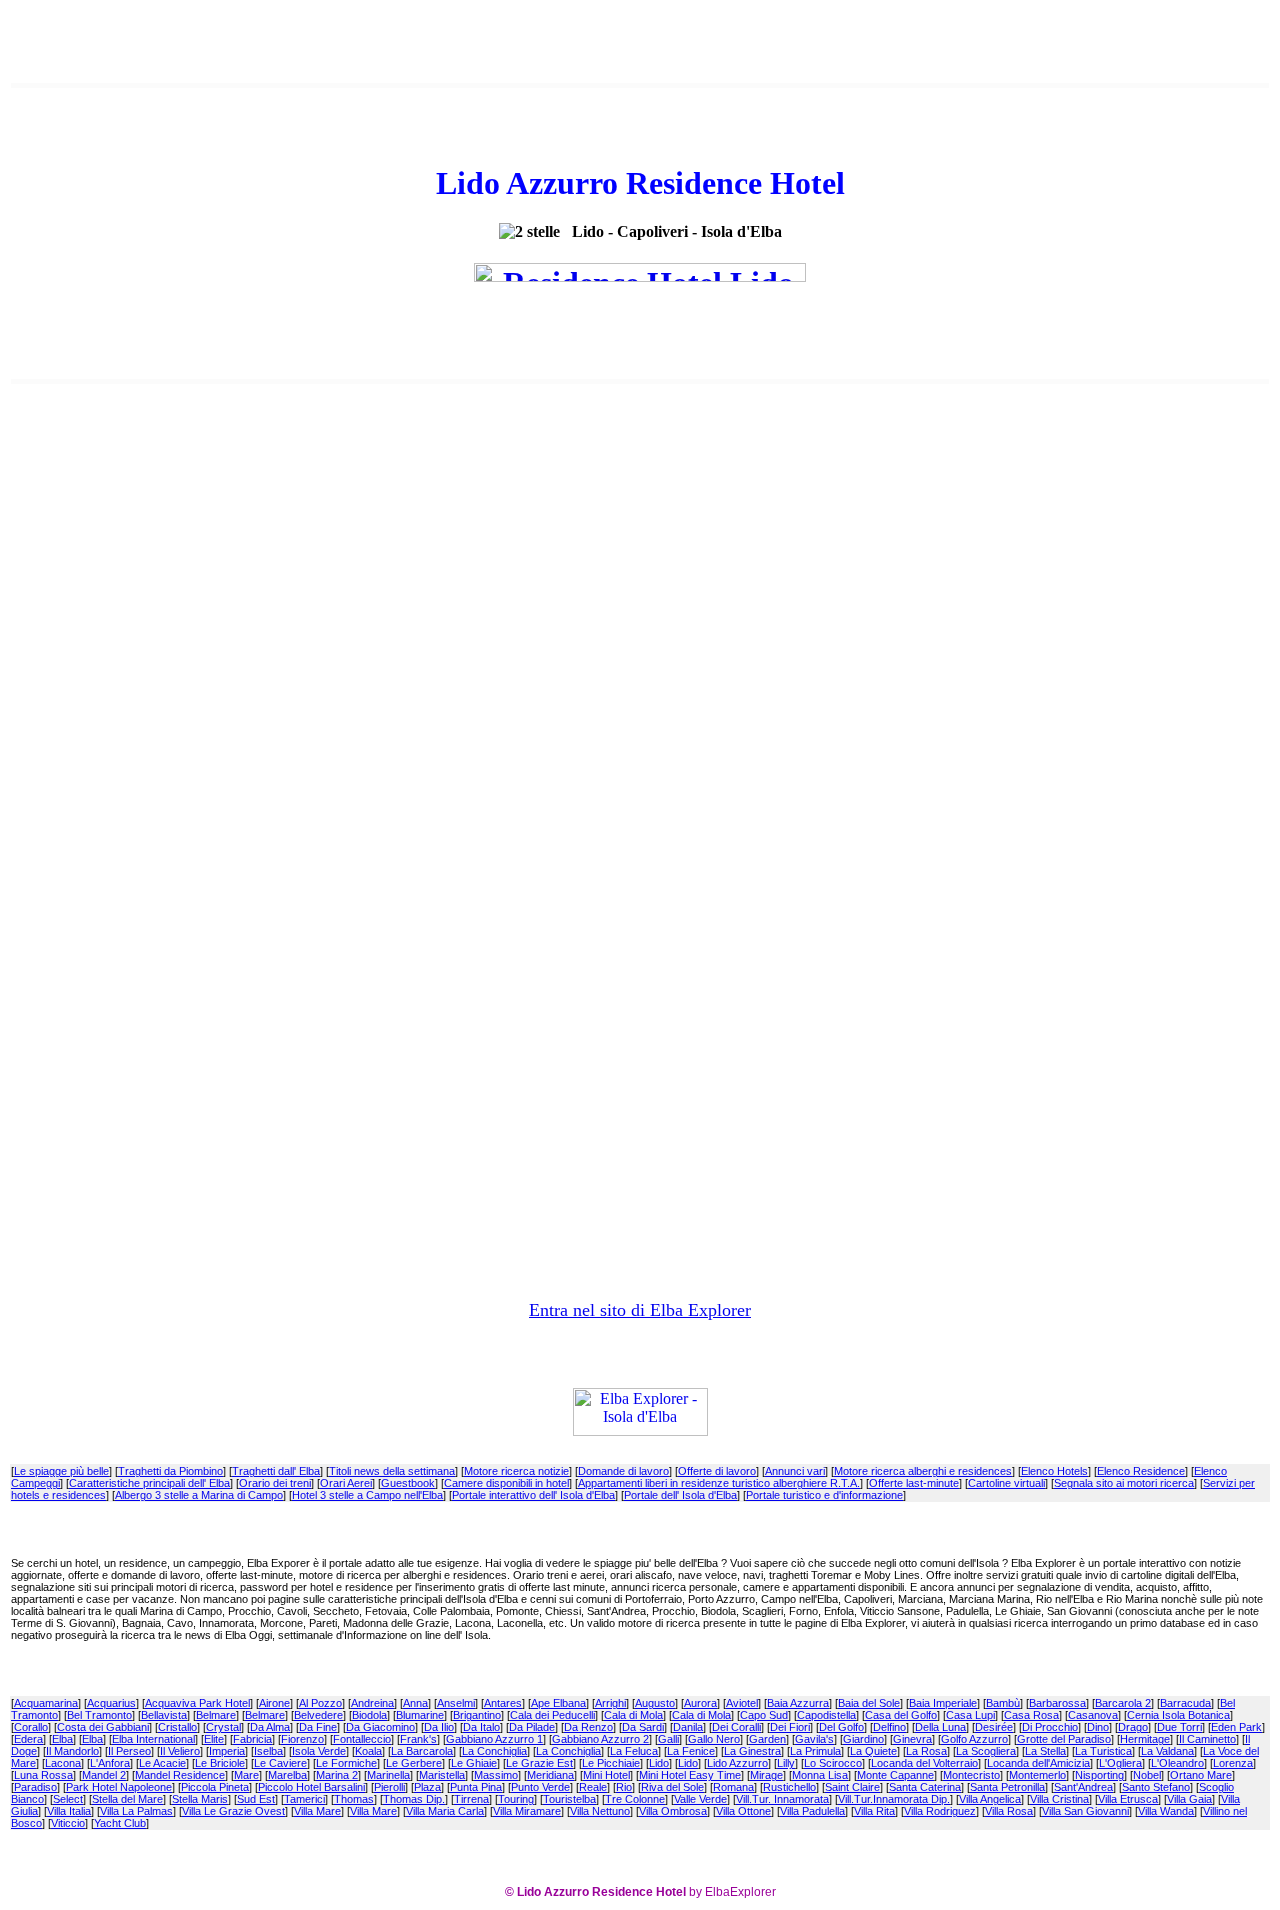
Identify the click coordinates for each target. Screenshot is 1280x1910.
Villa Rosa (1009, 1811)
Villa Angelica (990, 1799)
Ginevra (912, 1739)
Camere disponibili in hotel (506, 1483)
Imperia (227, 1751)
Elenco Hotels (1054, 1471)
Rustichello (789, 1787)
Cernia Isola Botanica (1178, 1715)
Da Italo (481, 1727)
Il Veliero (180, 1751)
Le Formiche (346, 1763)
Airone (274, 1703)
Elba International (153, 1739)
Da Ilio (439, 1727)
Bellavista (164, 1715)
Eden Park (1236, 1727)
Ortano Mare (1201, 1775)
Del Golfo (841, 1727)
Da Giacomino (380, 1727)
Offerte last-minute (914, 1483)
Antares (503, 1703)
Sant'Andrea (1083, 1787)
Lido (659, 1763)
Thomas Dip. (414, 1799)
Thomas (354, 1799)
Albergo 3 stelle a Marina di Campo (199, 1495)
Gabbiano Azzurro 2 (600, 1739)
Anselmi (456, 1703)
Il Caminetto (1207, 1739)
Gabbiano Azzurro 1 (494, 1739)
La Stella (1045, 1751)
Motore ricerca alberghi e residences (923, 1471)
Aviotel (742, 1703)
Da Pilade (532, 1727)
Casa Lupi (970, 1715)
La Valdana (1167, 1751)
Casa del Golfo (901, 1715)
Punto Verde (540, 1787)
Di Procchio (1050, 1727)
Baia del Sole (869, 1703)
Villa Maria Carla (445, 1811)
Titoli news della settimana (392, 1471)
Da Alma (270, 1727)
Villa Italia (69, 1811)
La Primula (815, 1751)
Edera (28, 1739)
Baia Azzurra (798, 1703)
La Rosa (926, 1751)
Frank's (418, 1739)
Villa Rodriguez (940, 1811)
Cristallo (177, 1727)
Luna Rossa (43, 1775)
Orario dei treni (275, 1483)
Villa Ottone (743, 1811)
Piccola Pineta (215, 1787)
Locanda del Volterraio (924, 1763)
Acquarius (111, 1703)
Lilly (786, 1763)
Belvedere (318, 1715)
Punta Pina (476, 1787)
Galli (668, 1739)
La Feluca (634, 1751)
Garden (767, 1739)
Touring (516, 1799)
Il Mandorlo (72, 1751)
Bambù (1003, 1703)
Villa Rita (874, 1811)
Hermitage (1145, 1739)
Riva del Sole (672, 1787)
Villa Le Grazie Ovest (233, 1811)
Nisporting (1099, 1775)
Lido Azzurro (737, 1763)
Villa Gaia (1189, 1799)
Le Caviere (280, 1763)
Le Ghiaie (474, 1763)
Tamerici (304, 1799)
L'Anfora (110, 1763)
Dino (1098, 1727)
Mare (246, 1775)
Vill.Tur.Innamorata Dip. (894, 1799)
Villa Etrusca (1128, 1799)
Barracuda (1185, 1703)
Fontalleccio (362, 1739)
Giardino (863, 1739)
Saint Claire (852, 1787)
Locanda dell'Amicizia (1038, 1763)
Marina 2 (337, 1775)
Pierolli (389, 1787)
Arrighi (610, 1703)
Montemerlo (1037, 1775)
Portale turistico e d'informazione (824, 1495)
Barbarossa (1057, 1703)
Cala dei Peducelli (552, 1715)
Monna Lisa (820, 1775)
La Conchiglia (494, 1751)
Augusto (655, 1703)
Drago (1133, 1727)
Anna (415, 1703)
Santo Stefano (1156, 1787)
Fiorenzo (302, 1739)
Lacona (63, 1763)
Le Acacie (162, 1763)
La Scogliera (986, 1751)
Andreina (372, 1703)
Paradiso (35, 1787)
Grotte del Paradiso (1064, 1739)
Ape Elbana (558, 1703)
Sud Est (256, 1799)
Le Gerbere (414, 1763)
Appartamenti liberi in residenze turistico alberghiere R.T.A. (719, 1483)
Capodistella (826, 1715)
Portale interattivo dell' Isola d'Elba (533, 1495)
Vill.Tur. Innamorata (782, 1799)
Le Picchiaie (611, 1763)
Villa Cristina (1059, 1799)
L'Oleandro (1177, 1763)
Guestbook (408, 1483)
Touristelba (569, 1799)
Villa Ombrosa (673, 1811)
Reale (593, 1787)
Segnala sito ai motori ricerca (1124, 1483)
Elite (214, 1739)
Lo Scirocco (833, 1763)
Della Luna (940, 1727)
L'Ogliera (1120, 1763)
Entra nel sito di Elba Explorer (640, 1310)
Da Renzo (588, 1727)
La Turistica (1103, 1751)
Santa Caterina (925, 1787)
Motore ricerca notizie (516, 1471)
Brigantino (477, 1715)
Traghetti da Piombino (170, 1471)
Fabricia (252, 1739)
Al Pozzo (320, 1703)
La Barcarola (422, 1751)
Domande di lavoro (623, 1471)
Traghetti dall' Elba (276, 1471)
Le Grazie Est (539, 1763)
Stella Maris (200, 1799)
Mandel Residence (180, 1775)
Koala (368, 1751)
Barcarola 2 (1123, 1703)
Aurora (700, 1703)
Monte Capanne (895, 1775)
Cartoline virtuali (1006, 1483)
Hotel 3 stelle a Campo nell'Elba (367, 1495)
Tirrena (471, 1799)
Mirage (766, 1775)
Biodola (369, 1715)
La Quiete (873, 1751)
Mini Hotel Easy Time (690, 1775)
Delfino (889, 1727)
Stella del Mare (127, 1799)
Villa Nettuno (600, 1811)
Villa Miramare (527, 1811)
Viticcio (68, 1823)
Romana (733, 1787)
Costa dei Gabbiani (103, 1727)
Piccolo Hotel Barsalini (311, 1787)
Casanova (1093, 1715)
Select (68, 1799)
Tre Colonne (635, 1799)
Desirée (994, 1727)
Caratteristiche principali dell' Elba (149, 1483)
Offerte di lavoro (717, 1471)
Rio (624, 1787)
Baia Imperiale (943, 1703)
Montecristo (971, 1775)
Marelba (287, 1775)
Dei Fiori (790, 1727)
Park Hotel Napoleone (119, 1787)
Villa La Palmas (136, 1811)
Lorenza (1233, 1763)
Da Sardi (643, 1727)
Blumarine (420, 1715)
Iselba (268, 1751)
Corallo (31, 1727)
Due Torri (1179, 1727)
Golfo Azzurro (974, 1739)
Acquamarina (46, 1703)
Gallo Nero (714, 1739)
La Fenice (691, 1751)
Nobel (1147, 1775)
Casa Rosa (1031, 1715)
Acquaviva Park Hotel (197, 1703)
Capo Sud (764, 1715)
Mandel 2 (104, 1775)
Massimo (496, 1775)
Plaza (427, 1787)
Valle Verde (700, 1799)
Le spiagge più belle (61, 1471)
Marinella (388, 1775)
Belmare (216, 1715)
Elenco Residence (1141, 1471)
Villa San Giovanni (1085, 1811)
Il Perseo (129, 1751)
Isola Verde (319, 1751)
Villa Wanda (1166, 1811)
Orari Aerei (346, 1483)
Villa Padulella (812, 1811)
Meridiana (550, 1775)
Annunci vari (795, 1471)
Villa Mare (317, 1811)
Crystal (223, 1727)
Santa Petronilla (1007, 1787)
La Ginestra (752, 1751)
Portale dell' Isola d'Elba (680, 1495)
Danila (688, 1727)
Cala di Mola (633, 1715)
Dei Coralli (736, 1727)
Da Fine (318, 1727)
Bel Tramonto (99, 1715)
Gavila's (814, 1739)
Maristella (442, 1775)
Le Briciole (220, 1763)
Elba (62, 1739)
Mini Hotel (606, 1775)
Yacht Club (120, 1823)
